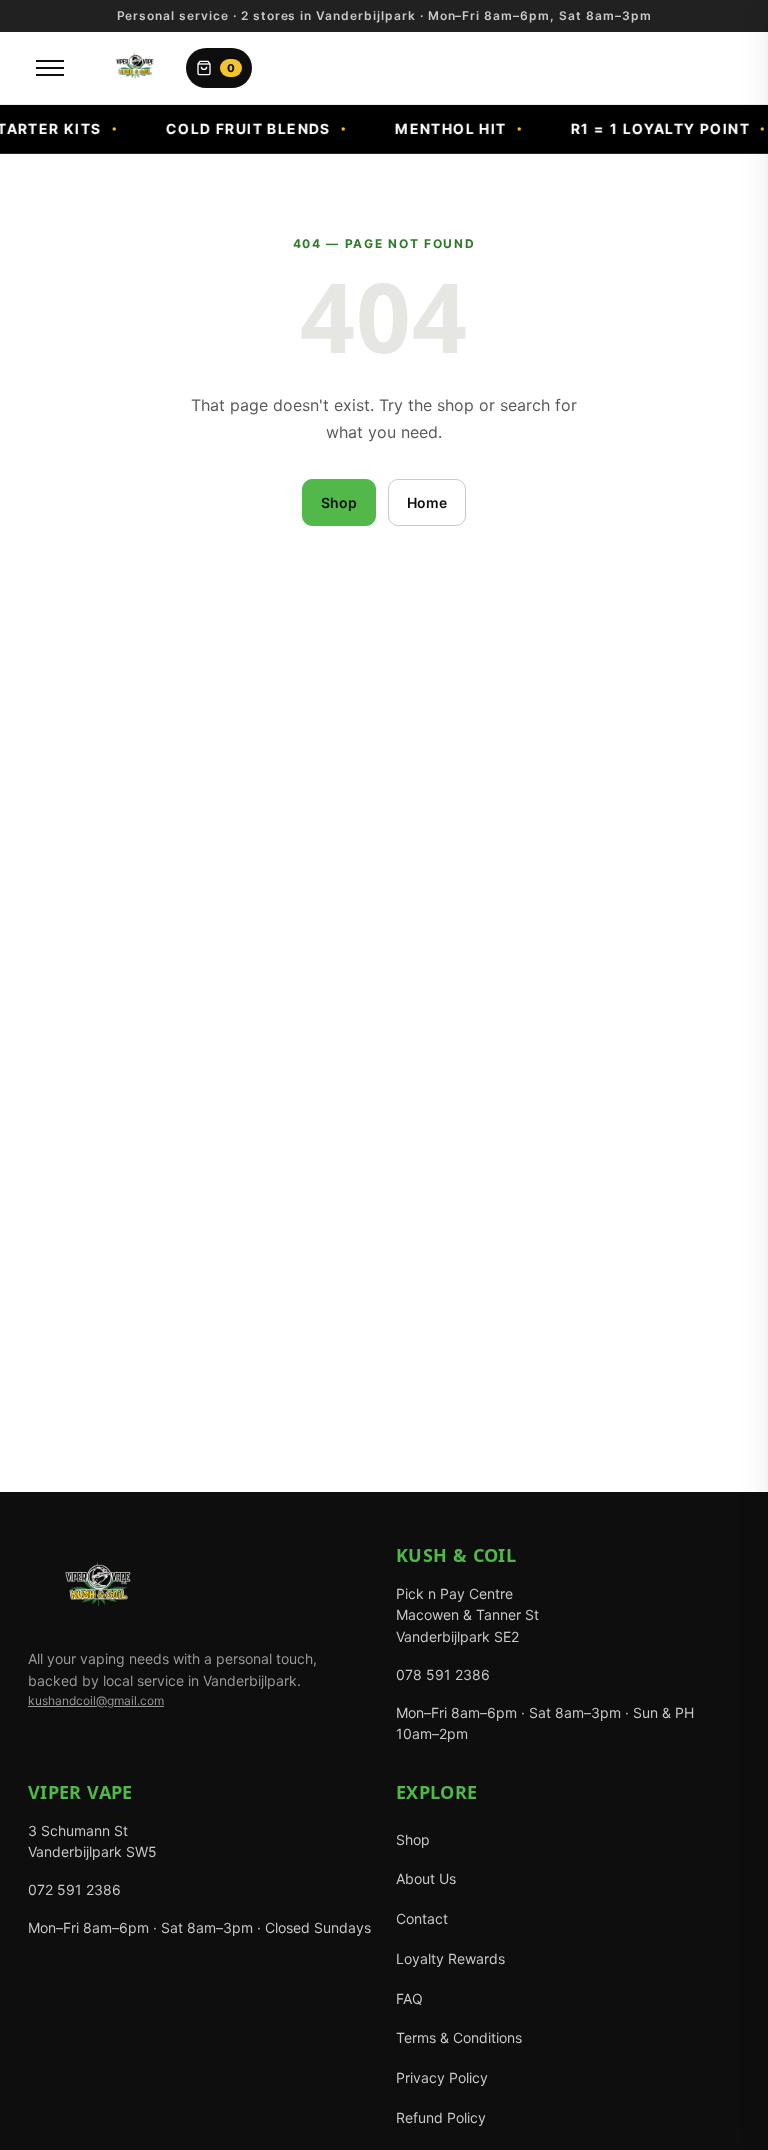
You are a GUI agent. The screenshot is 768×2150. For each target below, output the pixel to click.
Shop (339, 502)
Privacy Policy (442, 2077)
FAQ (409, 1998)
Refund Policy (441, 2117)
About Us (426, 1878)
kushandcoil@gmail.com (96, 1700)
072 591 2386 (74, 1889)
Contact (422, 1918)
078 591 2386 (443, 1674)
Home (427, 502)
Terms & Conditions (459, 2037)
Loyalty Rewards (450, 1958)
